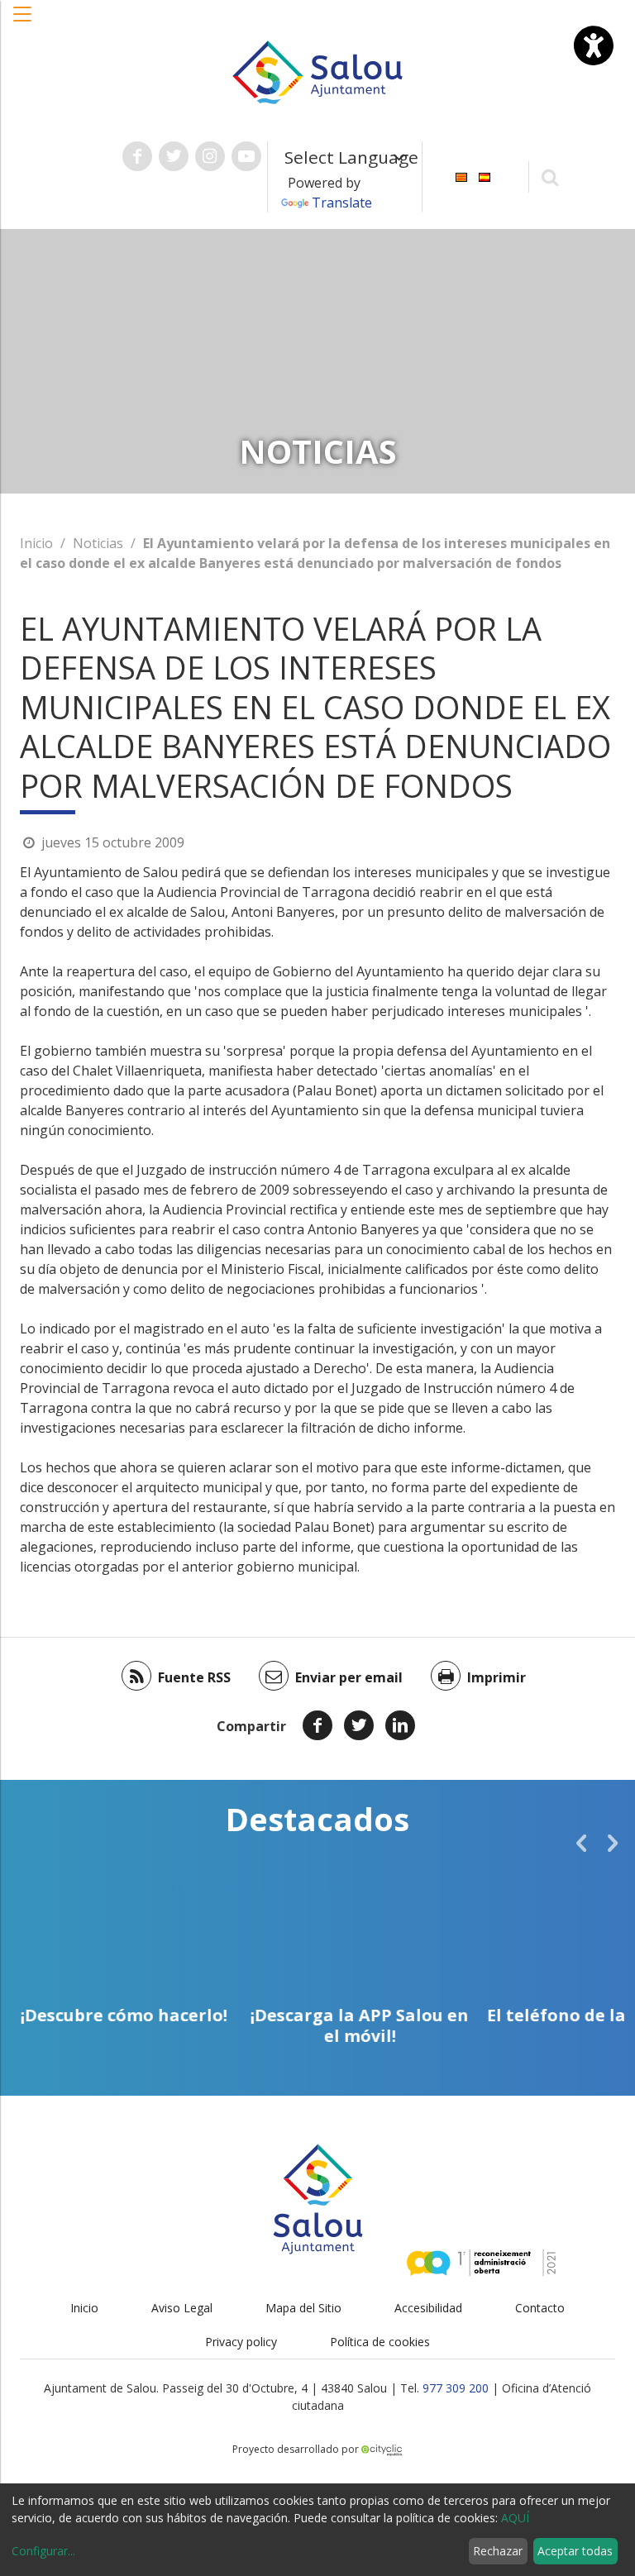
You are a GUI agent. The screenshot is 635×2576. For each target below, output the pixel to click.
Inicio (36, 543)
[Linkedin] (400, 1725)
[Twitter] (359, 1725)
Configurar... (43, 2551)
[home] (317, 71)
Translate (342, 203)
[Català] (461, 176)
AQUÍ (515, 2518)
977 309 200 (456, 2388)
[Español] (485, 176)
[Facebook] (317, 1725)
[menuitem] (461, 176)
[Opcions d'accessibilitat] (594, 45)
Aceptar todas (575, 2551)
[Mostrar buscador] (550, 177)
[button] (23, 22)
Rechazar (498, 2551)
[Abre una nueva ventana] (137, 156)
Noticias (98, 543)
